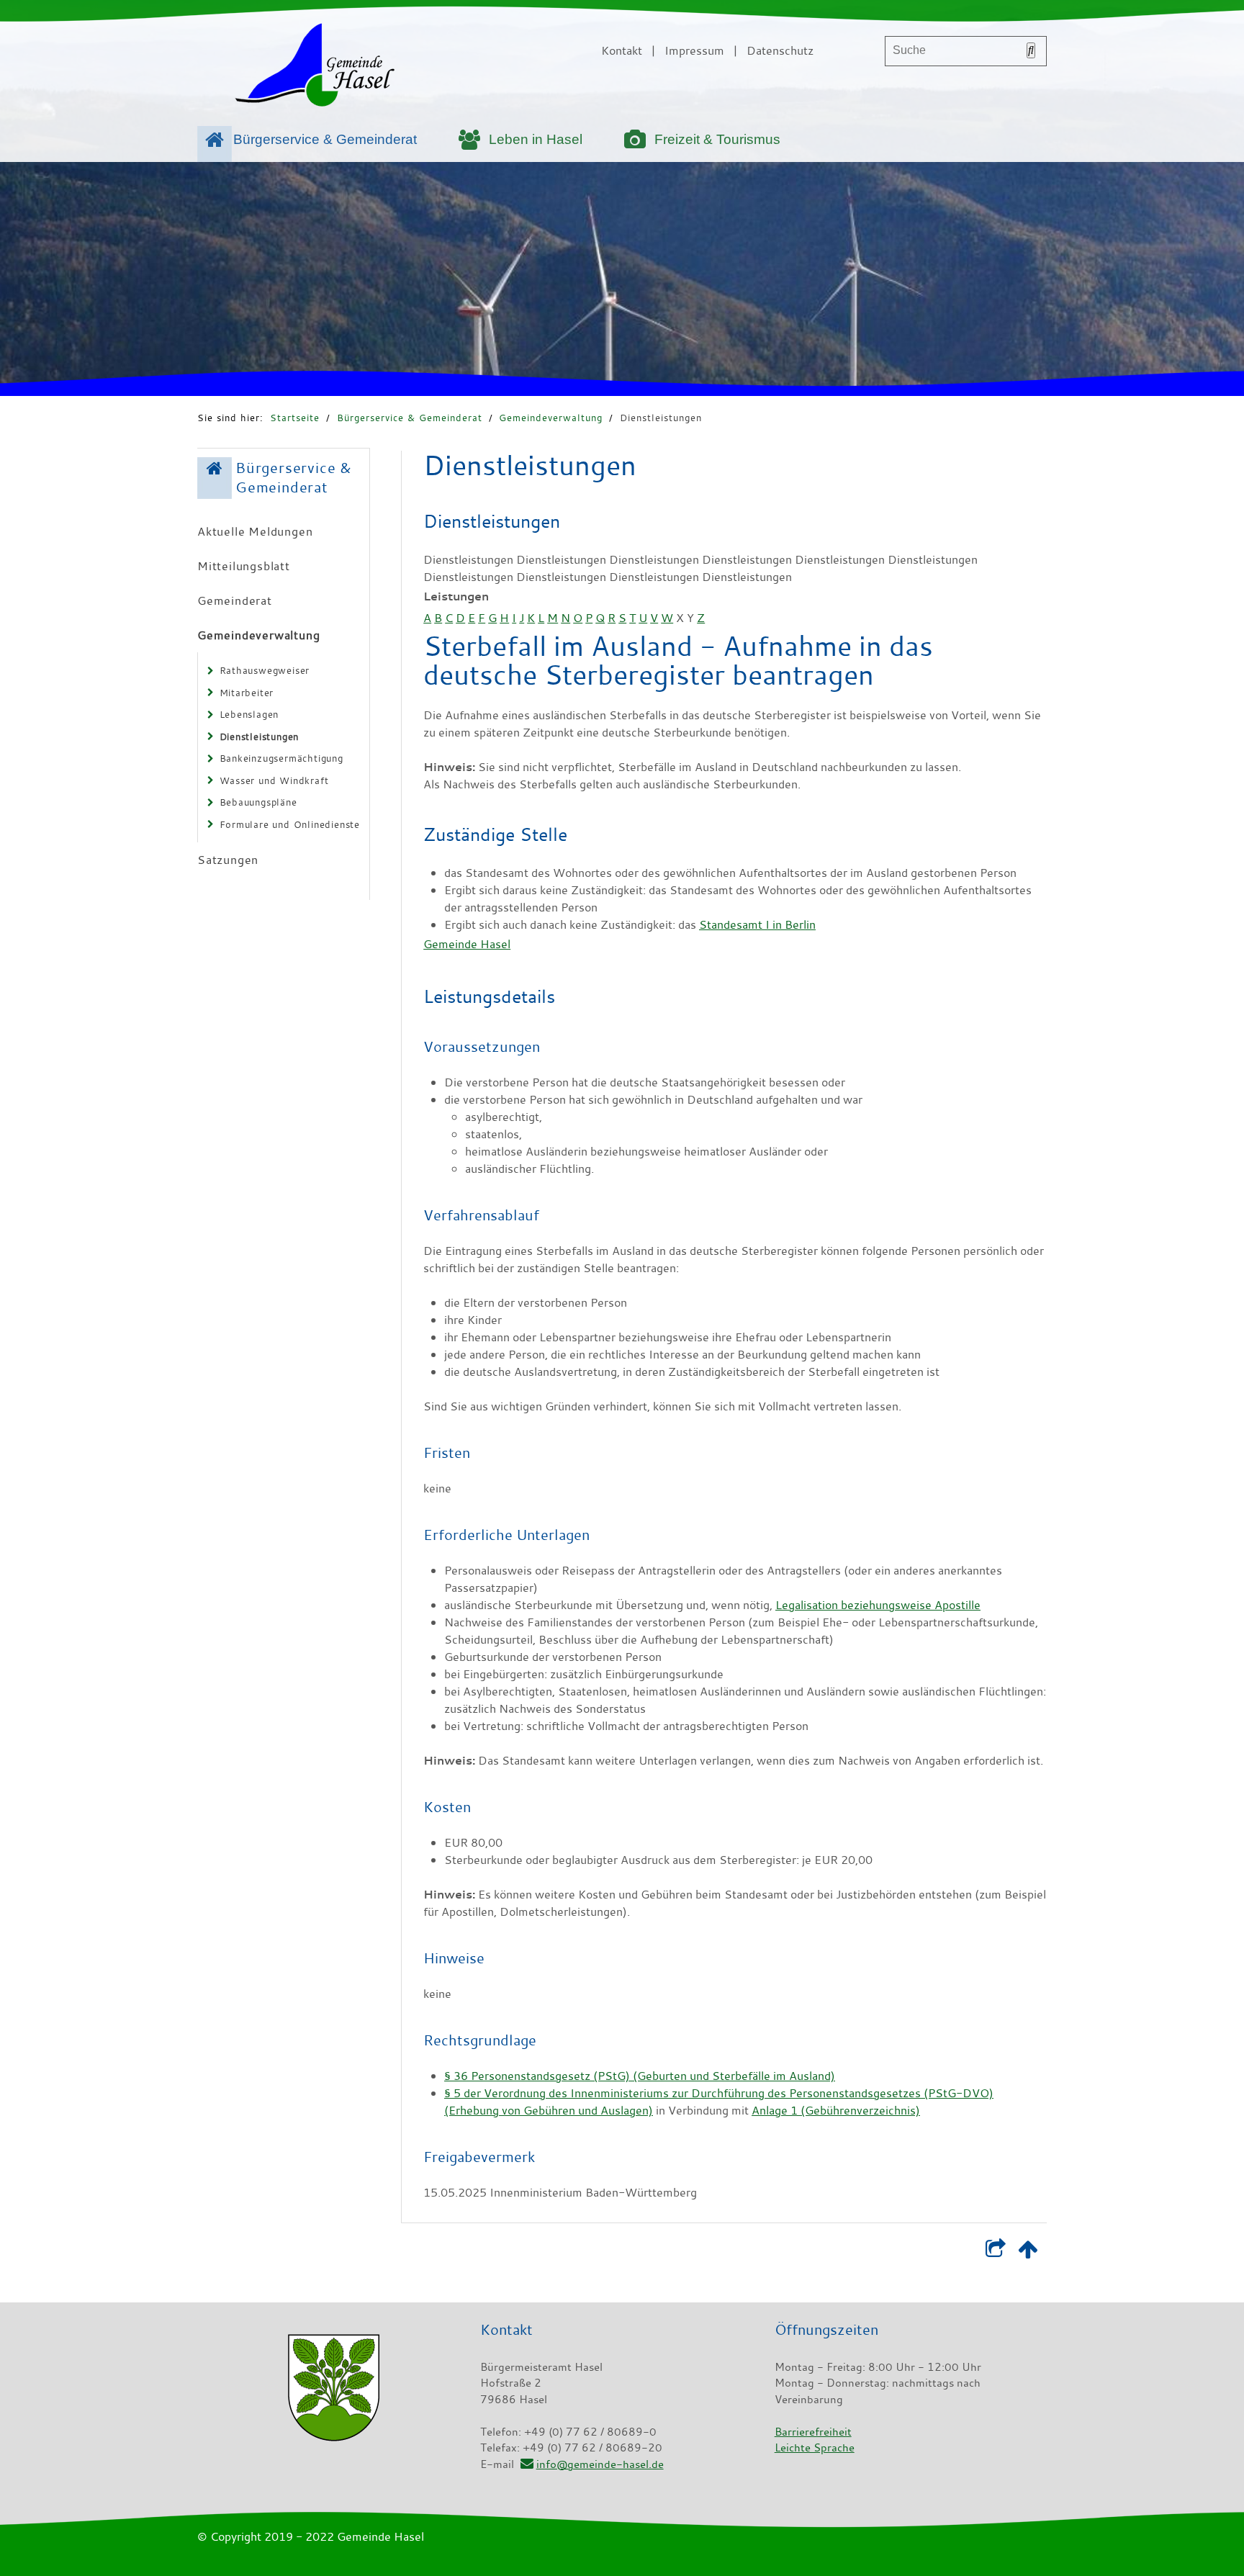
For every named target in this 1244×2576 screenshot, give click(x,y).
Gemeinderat (235, 600)
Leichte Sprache (815, 2447)
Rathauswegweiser (265, 670)
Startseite (295, 418)
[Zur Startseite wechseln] (315, 68)
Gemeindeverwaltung (551, 418)
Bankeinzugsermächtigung (281, 758)
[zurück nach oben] (1028, 2252)
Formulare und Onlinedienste (290, 824)
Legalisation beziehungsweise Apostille (878, 1605)
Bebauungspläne (258, 802)
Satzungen (228, 860)
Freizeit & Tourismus (717, 139)
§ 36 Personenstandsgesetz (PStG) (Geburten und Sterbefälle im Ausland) (640, 2076)
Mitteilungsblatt (244, 566)
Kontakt (622, 50)
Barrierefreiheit (813, 2431)
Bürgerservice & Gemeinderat (325, 139)
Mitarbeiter (247, 693)
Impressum (694, 50)
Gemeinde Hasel (467, 944)
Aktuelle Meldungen (255, 531)
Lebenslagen (249, 714)
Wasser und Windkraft (274, 780)
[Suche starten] (1031, 50)
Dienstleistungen (661, 418)
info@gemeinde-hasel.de (600, 2464)
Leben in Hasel (536, 139)
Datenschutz (780, 50)
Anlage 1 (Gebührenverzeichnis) (836, 2110)
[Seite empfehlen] (995, 2252)
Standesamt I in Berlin (757, 924)
